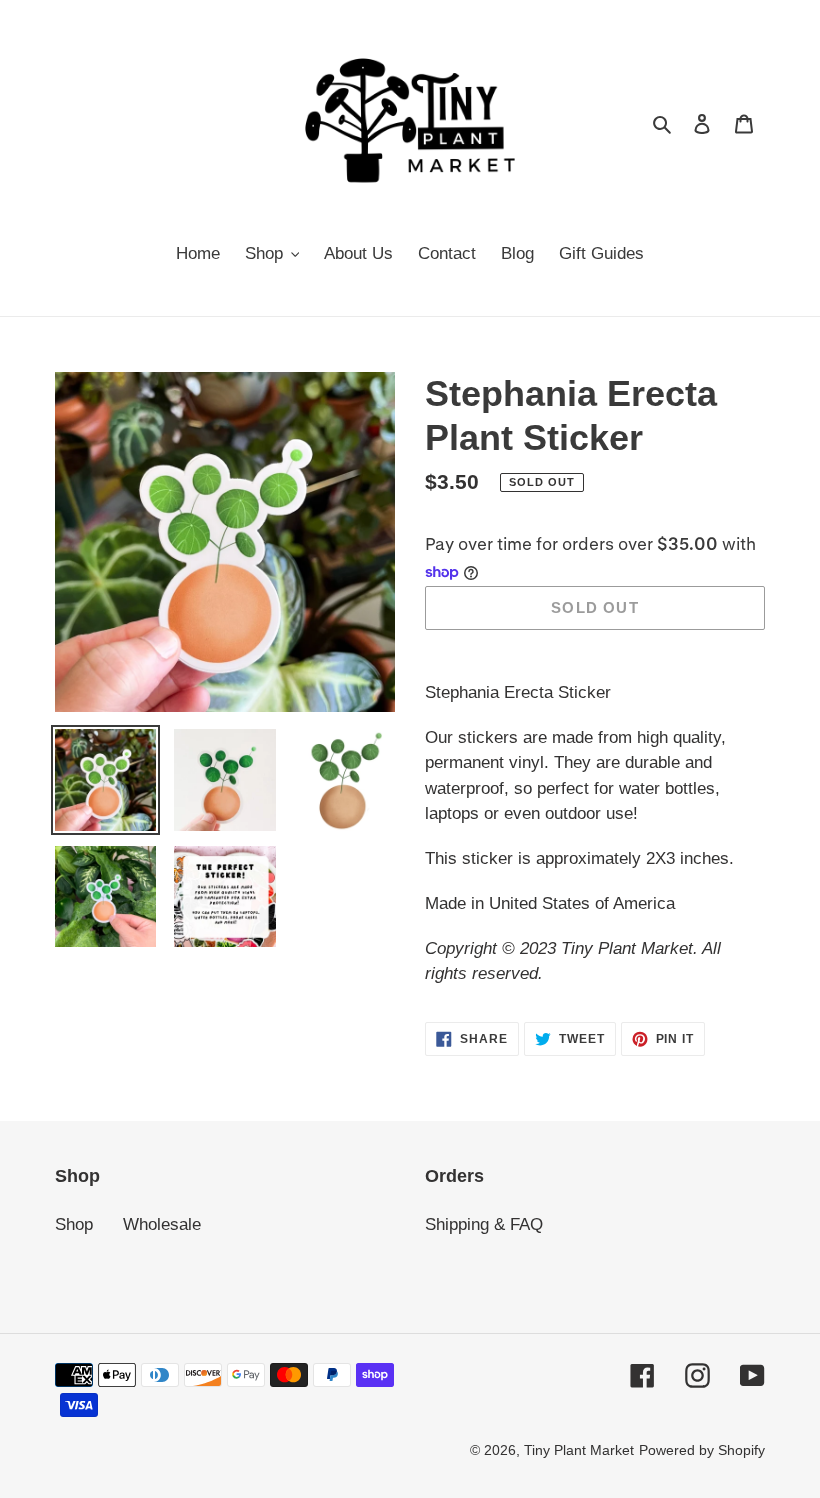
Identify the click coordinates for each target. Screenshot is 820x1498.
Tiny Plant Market (579, 1450)
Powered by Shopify (702, 1450)
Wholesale (162, 1224)
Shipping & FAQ (484, 1224)
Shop (74, 1224)
